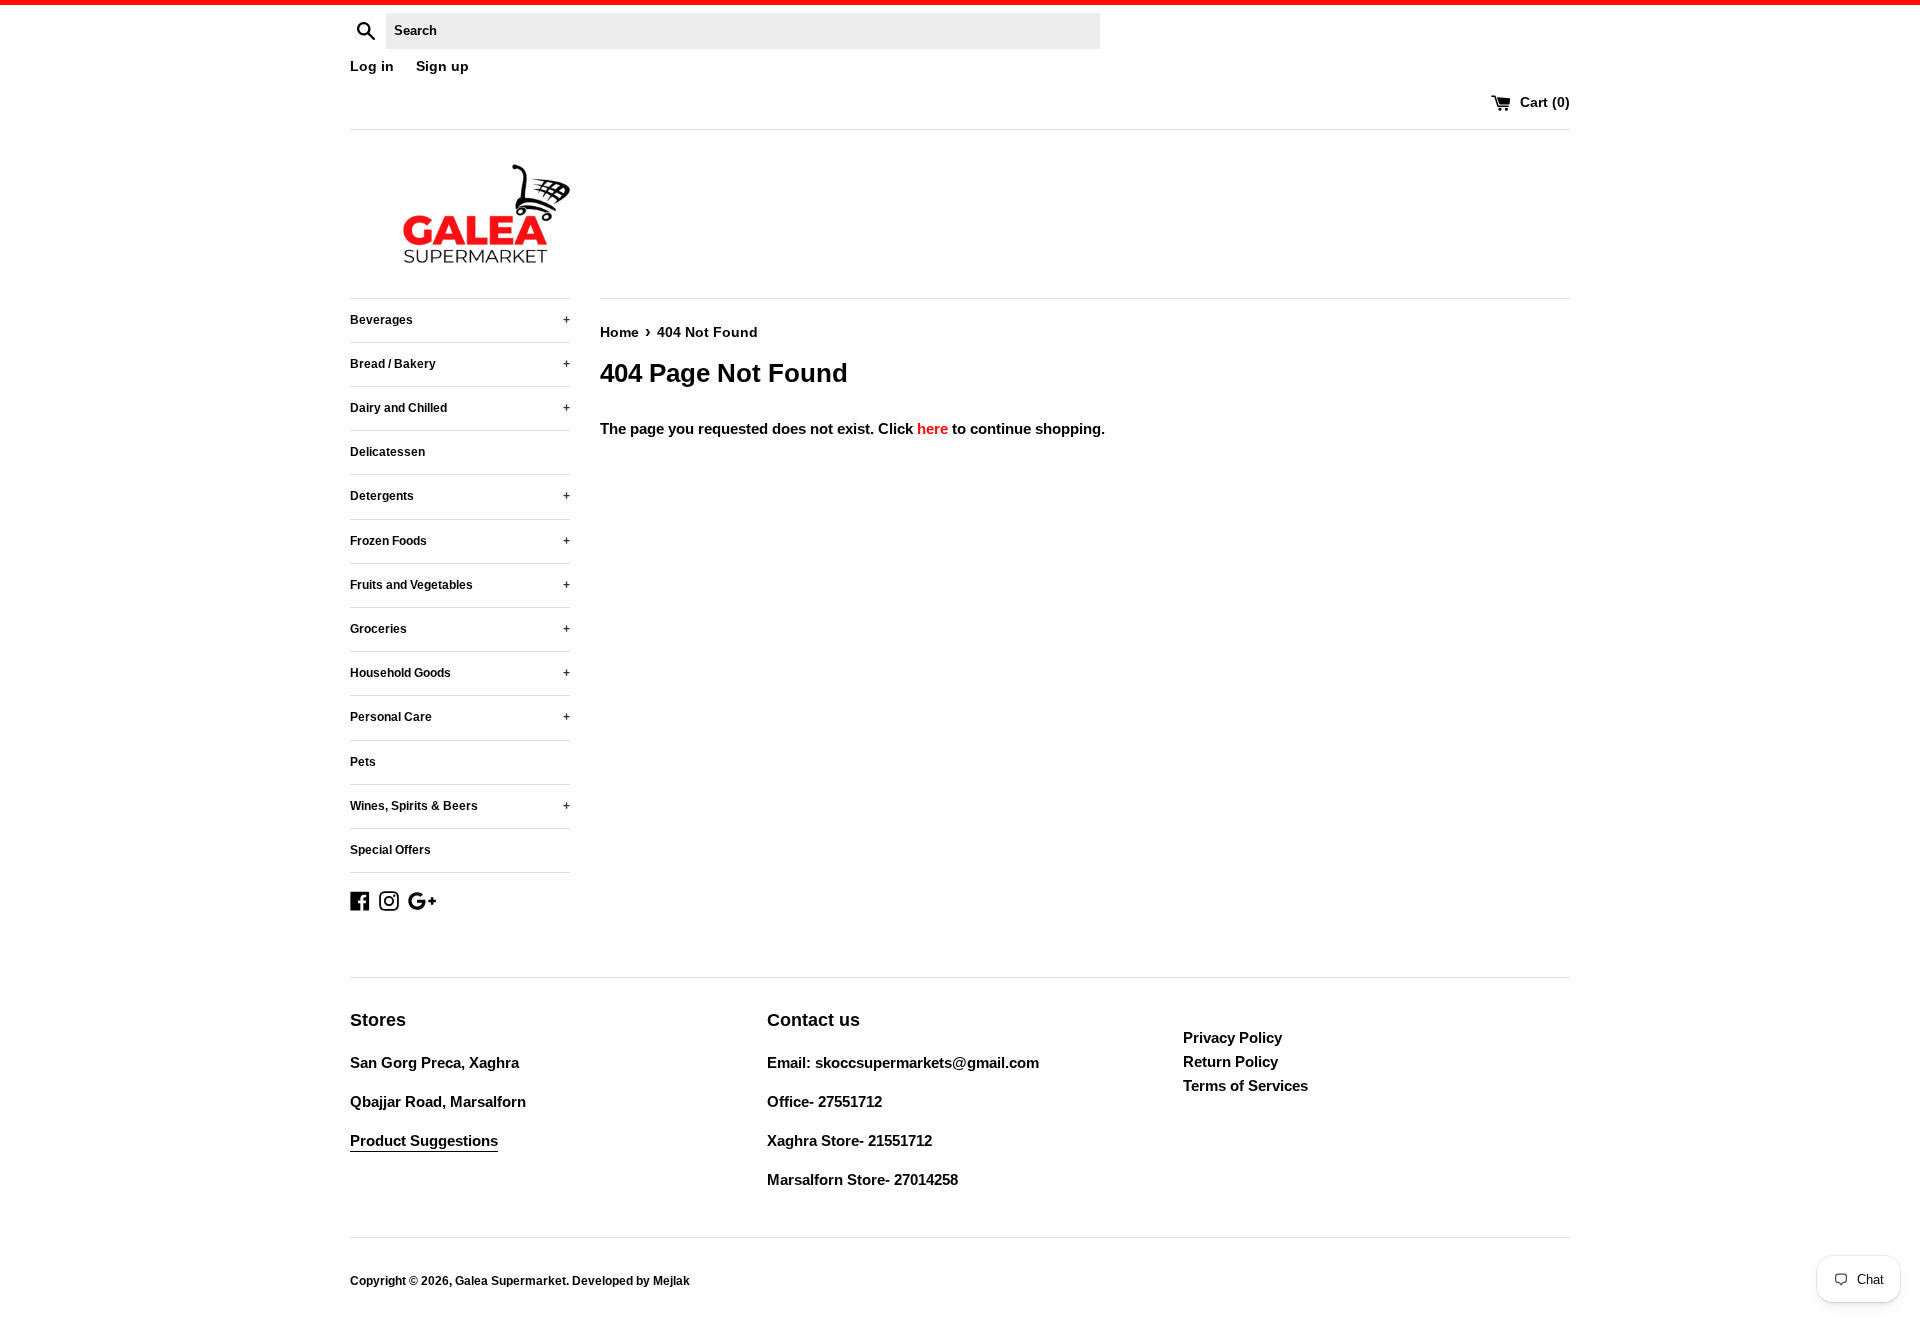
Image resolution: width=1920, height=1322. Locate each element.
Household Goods (460, 673)
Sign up (442, 66)
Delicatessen (387, 452)
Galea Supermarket (510, 1281)
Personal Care (460, 717)
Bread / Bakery (460, 364)
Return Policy (1230, 1061)
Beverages (460, 320)
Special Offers (390, 850)
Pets (363, 762)
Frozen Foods (460, 541)
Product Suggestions (424, 1140)
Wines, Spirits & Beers (460, 806)
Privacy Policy (1232, 1037)
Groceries (460, 629)
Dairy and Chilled (460, 408)
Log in (372, 66)
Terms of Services (1245, 1085)
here (932, 428)
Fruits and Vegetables (460, 585)
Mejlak (671, 1281)
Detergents (460, 496)
